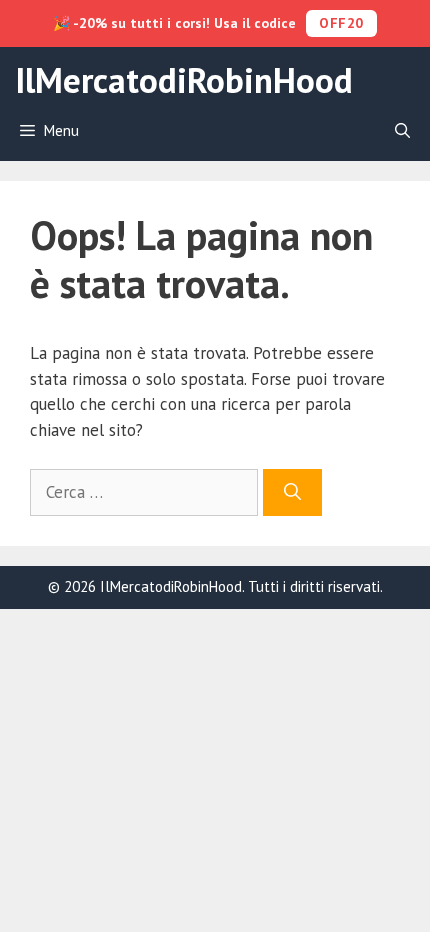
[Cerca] (292, 493)
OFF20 (341, 23)
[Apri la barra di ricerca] (402, 131)
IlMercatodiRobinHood (184, 80)
